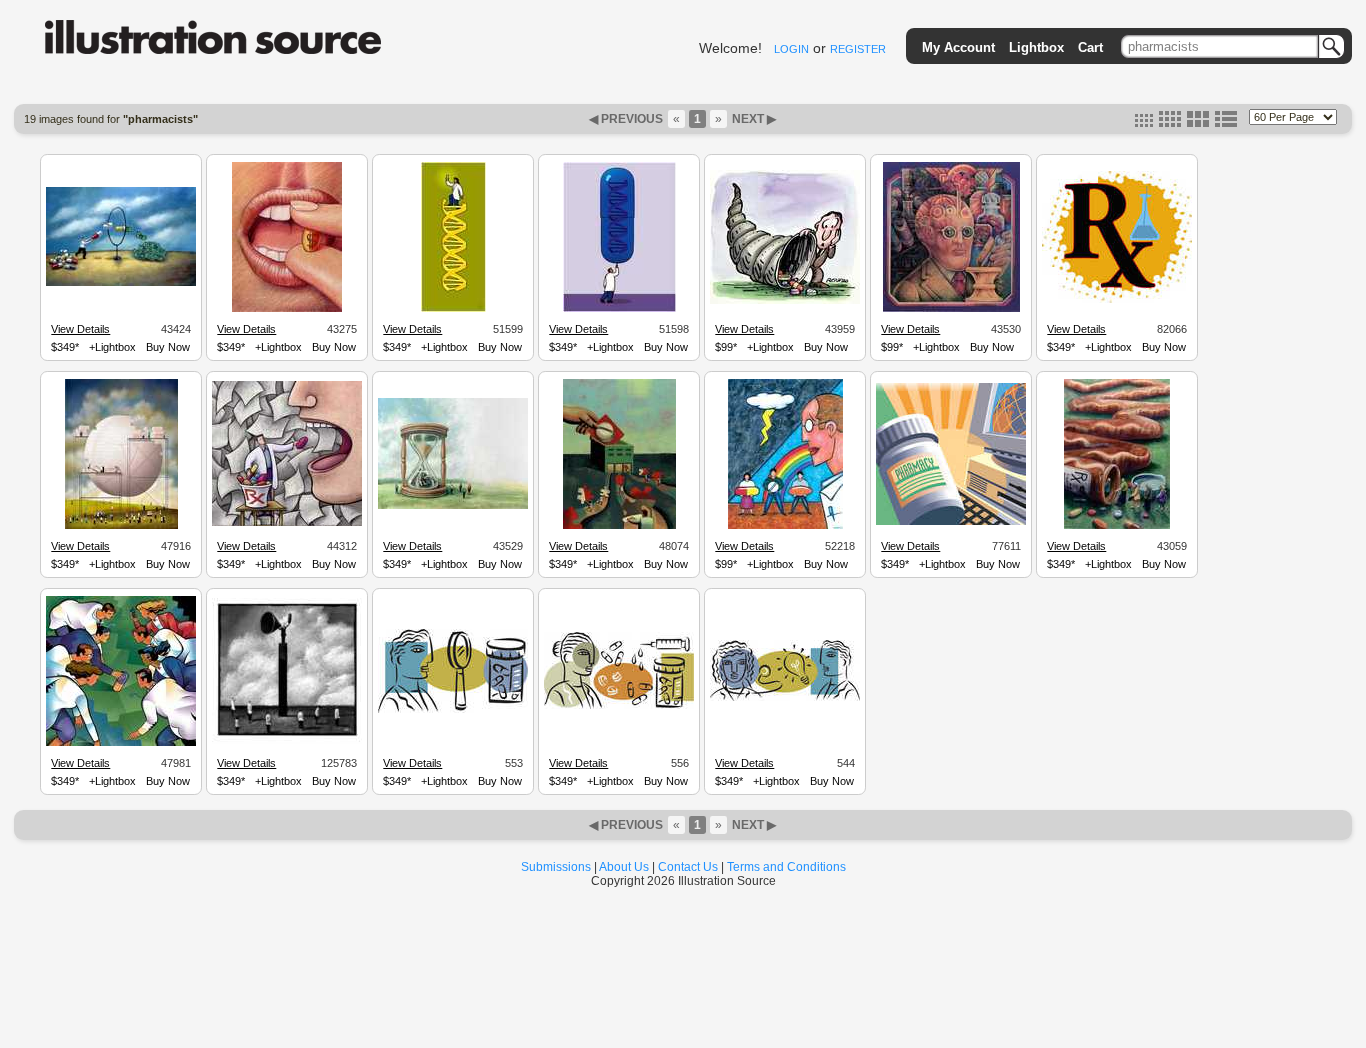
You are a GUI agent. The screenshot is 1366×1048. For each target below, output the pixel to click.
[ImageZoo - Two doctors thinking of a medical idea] (785, 698)
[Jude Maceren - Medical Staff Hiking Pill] (121, 743)
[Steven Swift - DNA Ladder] (453, 309)
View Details (80, 329)
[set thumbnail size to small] (1144, 123)
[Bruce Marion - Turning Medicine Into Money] (121, 283)
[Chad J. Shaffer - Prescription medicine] (1117, 300)
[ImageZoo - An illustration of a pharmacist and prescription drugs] (453, 710)
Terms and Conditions (786, 867)
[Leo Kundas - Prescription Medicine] (951, 522)
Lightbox (1036, 47)
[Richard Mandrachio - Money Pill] (287, 309)
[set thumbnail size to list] (1226, 123)
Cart (1090, 47)
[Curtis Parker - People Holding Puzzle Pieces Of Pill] (619, 526)
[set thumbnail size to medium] (1170, 123)
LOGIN (791, 49)
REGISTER (858, 49)
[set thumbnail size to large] (1198, 123)
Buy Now (168, 347)
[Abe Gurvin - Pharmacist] (951, 309)
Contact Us (688, 867)
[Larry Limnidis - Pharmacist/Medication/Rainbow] (785, 526)
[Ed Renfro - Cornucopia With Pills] (785, 301)
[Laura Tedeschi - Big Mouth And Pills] (287, 523)
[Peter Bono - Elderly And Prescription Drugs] (1117, 526)
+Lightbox (112, 347)
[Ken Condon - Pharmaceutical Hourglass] (453, 506)
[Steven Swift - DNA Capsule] (619, 309)
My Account (958, 47)
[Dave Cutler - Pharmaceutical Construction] (121, 526)
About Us (624, 867)
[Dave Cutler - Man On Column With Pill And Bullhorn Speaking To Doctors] (287, 741)
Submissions (556, 867)
